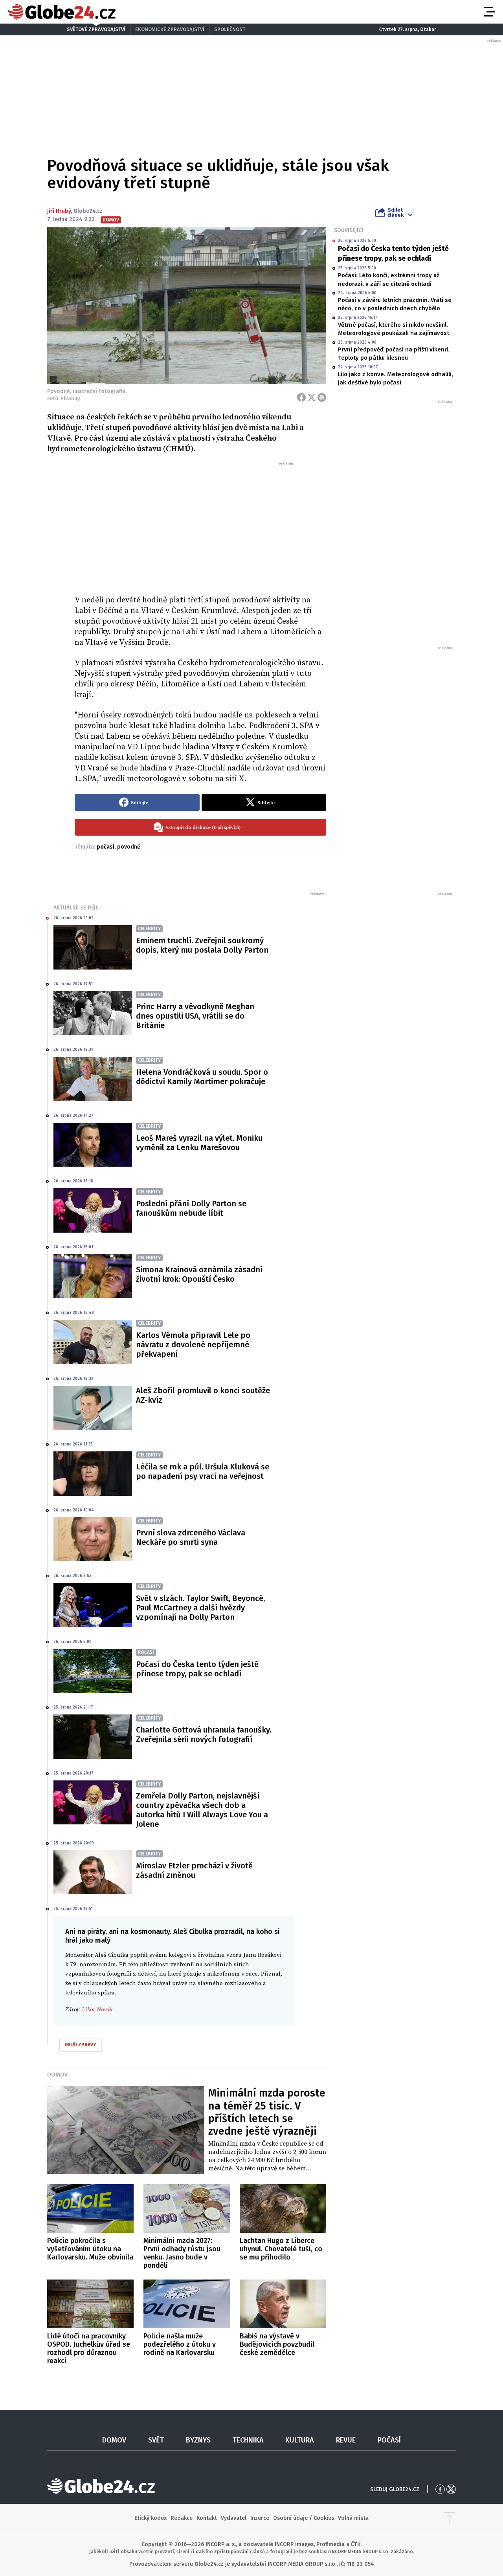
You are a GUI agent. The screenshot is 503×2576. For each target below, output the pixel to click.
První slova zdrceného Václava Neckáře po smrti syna (191, 1537)
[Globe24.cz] (62, 12)
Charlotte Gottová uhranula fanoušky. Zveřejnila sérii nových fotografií (204, 1734)
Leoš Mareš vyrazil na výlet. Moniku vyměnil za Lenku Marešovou (199, 1143)
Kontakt (207, 2518)
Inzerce (260, 2518)
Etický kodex (151, 2518)
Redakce (182, 2518)
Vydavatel (234, 2518)
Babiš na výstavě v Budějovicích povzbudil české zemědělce (277, 2344)
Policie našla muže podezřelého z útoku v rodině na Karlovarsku (180, 2344)
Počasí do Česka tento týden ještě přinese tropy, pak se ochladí (393, 253)
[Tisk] (322, 397)
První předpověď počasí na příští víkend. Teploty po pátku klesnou (394, 354)
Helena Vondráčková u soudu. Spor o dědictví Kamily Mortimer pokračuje (202, 1077)
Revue (346, 2440)
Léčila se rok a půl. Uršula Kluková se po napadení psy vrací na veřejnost (203, 1471)
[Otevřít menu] (488, 12)
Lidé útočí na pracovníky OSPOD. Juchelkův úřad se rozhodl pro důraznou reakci (89, 2348)
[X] (312, 397)
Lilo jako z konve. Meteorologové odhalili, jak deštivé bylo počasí (396, 378)
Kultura (300, 2440)
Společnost (230, 29)
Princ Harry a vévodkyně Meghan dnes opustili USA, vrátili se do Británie (195, 1016)
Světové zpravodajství (96, 29)
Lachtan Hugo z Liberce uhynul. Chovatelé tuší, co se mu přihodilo (281, 2249)
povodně (129, 847)
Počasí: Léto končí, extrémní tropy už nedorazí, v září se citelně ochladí (389, 279)
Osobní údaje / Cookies (304, 2518)
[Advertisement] (200, 525)
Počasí (389, 2440)
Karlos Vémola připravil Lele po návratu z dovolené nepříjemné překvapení (193, 1345)
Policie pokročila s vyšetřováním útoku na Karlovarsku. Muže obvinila (90, 2249)
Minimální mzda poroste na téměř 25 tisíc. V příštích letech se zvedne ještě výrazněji (267, 2112)
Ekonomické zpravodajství (170, 29)
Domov (57, 2075)
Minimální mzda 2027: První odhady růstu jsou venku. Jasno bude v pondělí (182, 2253)
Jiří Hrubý (59, 211)
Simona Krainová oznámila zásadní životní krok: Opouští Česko (199, 1274)
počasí (106, 847)
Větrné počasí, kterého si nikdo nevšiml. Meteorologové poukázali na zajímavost (394, 329)
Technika (248, 2440)
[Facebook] (301, 397)
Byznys (198, 2440)
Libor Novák (97, 2010)
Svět (156, 2440)
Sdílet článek (396, 212)
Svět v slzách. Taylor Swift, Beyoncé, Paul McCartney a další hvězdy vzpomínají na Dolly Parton (200, 1608)
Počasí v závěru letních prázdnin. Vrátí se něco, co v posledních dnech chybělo (395, 304)
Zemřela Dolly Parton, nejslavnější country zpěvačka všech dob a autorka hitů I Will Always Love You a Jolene (202, 1810)
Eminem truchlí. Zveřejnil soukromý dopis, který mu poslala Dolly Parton (202, 945)
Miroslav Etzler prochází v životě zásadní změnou (194, 1870)
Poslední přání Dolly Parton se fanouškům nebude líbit (191, 1208)
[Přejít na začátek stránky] (449, 2518)
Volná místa (353, 2518)
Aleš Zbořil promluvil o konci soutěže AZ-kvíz (203, 1395)
